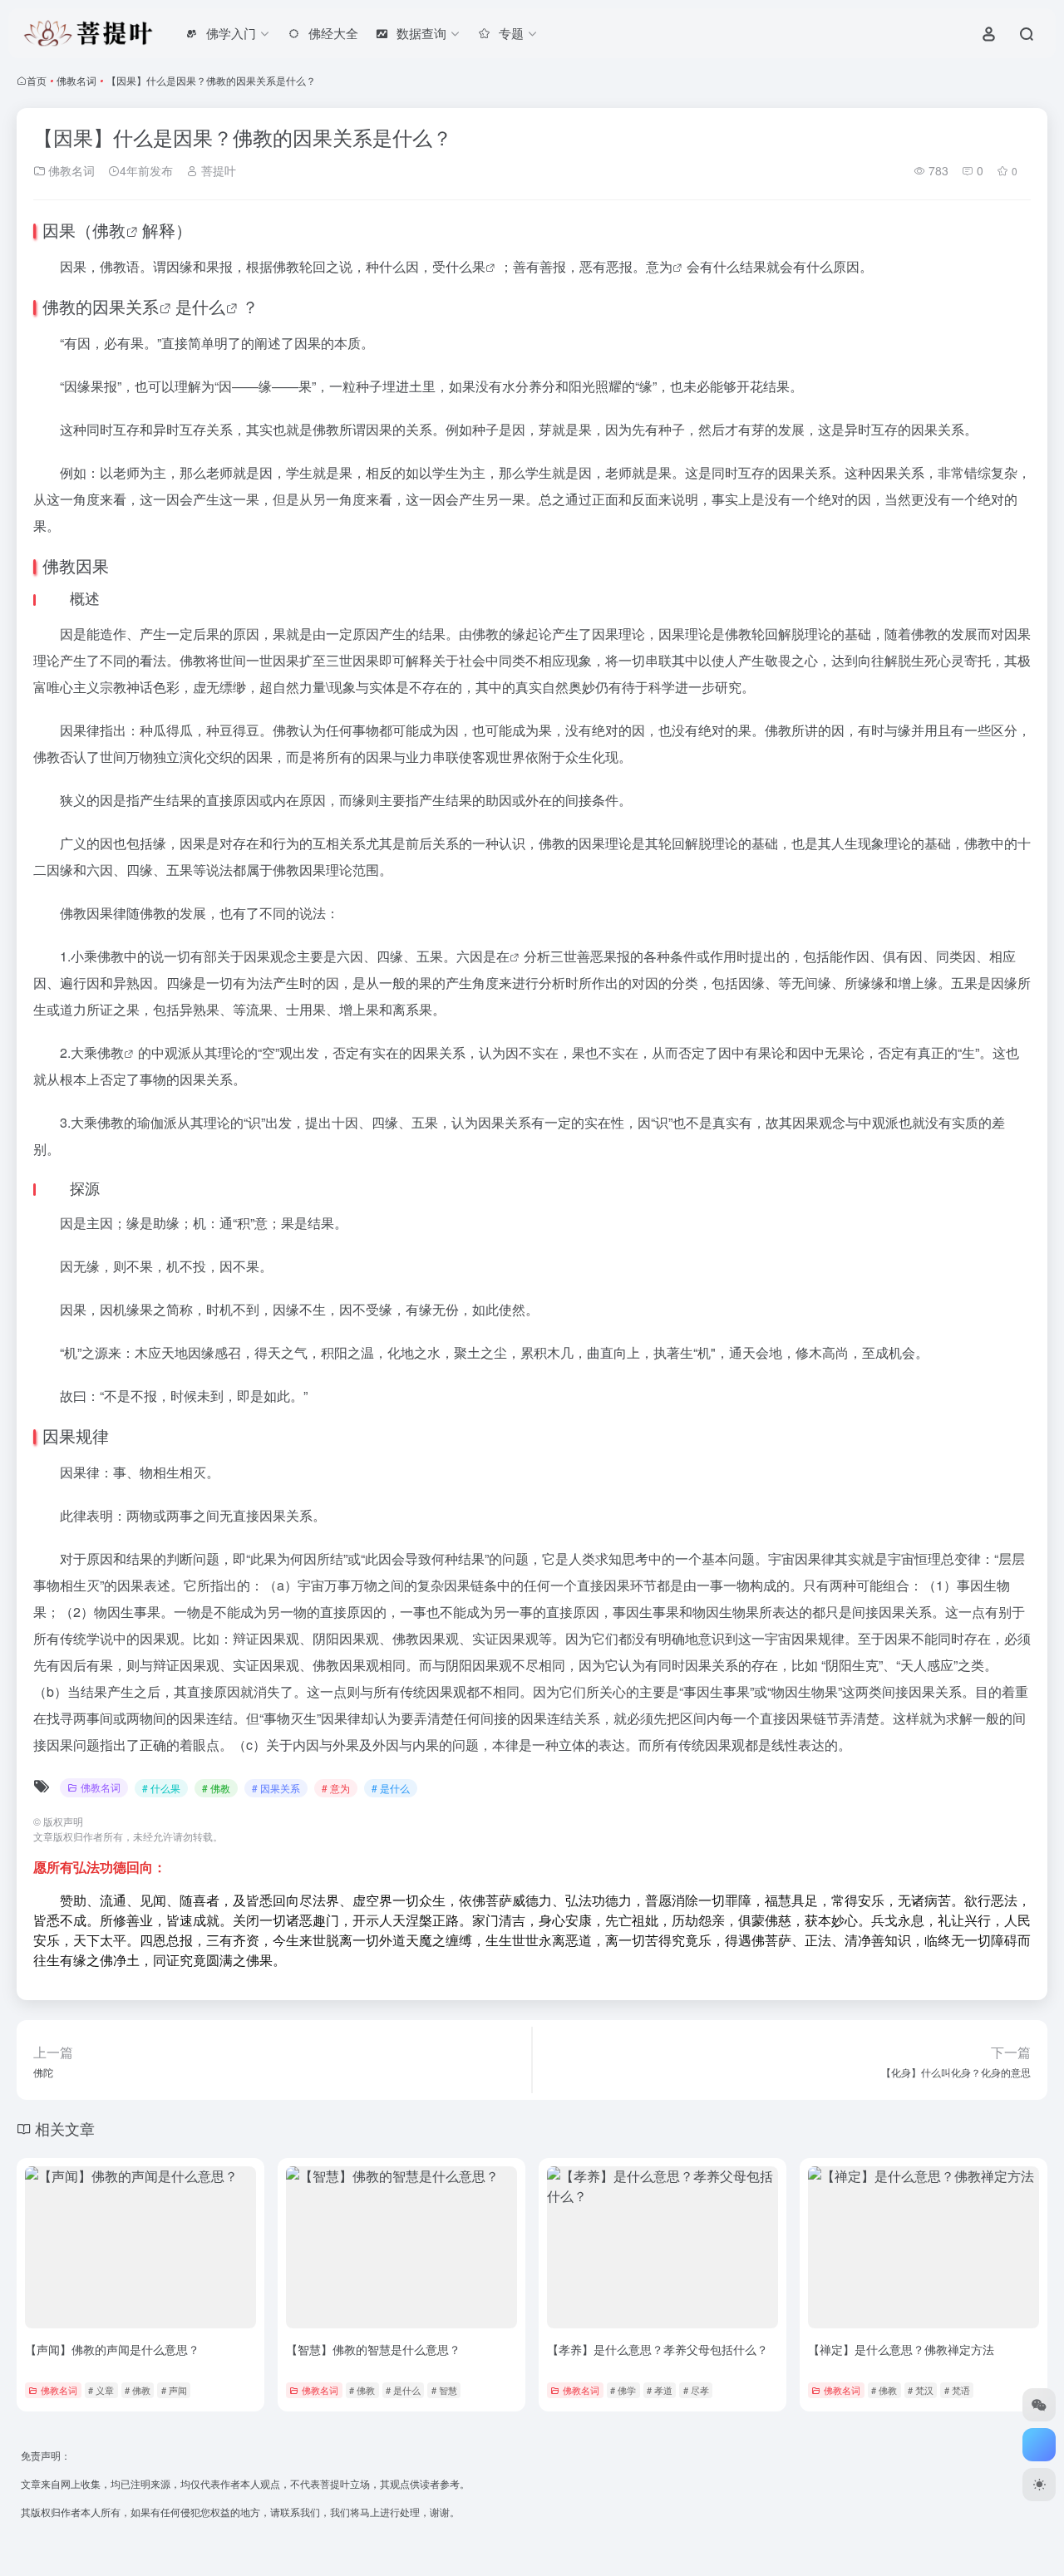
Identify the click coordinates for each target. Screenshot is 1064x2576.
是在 (496, 956)
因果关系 (126, 306)
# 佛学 (623, 2390)
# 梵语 (957, 2390)
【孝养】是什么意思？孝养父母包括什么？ (658, 2349)
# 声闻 (174, 2390)
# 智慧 (444, 2390)
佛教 (109, 230)
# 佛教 (216, 1788)
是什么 (200, 306)
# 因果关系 (276, 1788)
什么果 (465, 266)
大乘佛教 (97, 1052)
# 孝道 (660, 2390)
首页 (37, 80)
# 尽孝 (696, 2390)
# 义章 (101, 2390)
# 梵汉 (921, 2390)
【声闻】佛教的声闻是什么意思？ (112, 2349)
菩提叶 (217, 170)
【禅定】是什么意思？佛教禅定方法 (901, 2349)
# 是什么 (391, 1788)
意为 (659, 266)
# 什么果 (161, 1788)
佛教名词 (76, 80)
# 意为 (336, 1788)
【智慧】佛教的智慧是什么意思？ (373, 2349)
